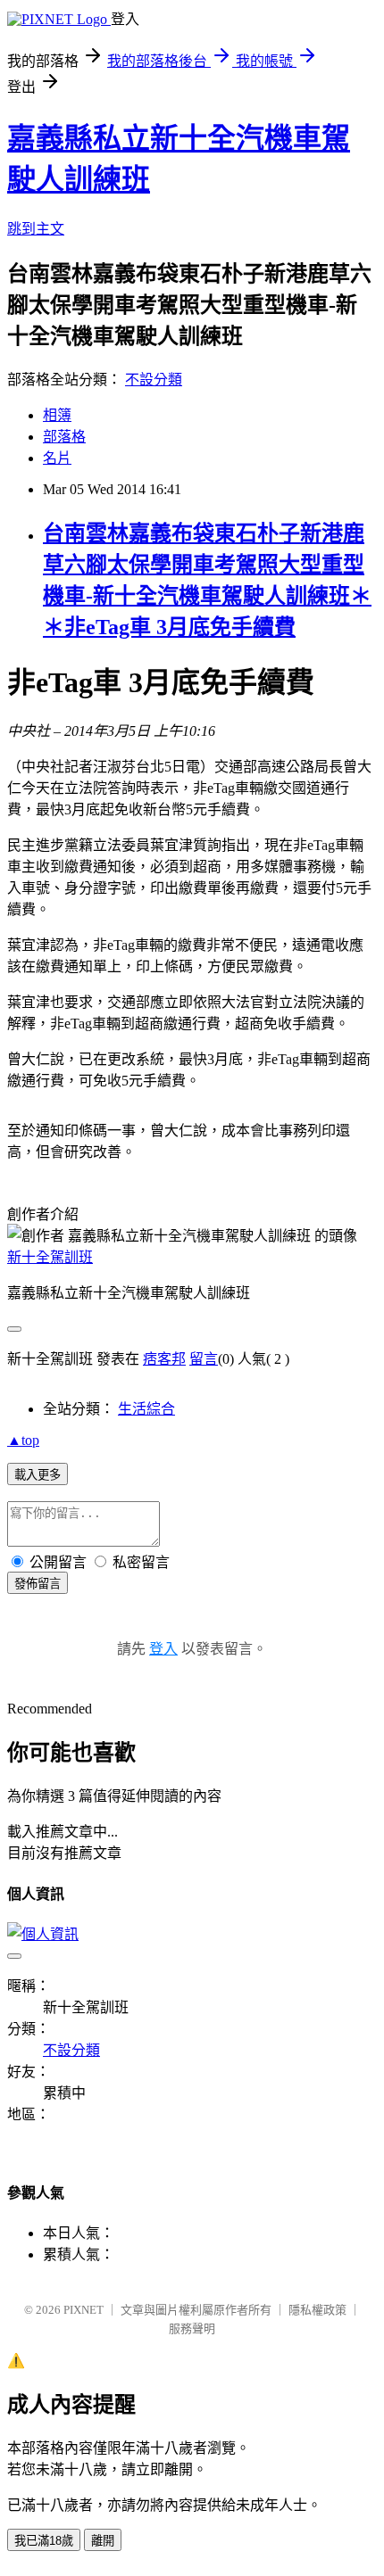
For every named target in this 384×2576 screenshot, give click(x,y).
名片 (57, 458)
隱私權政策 (317, 2310)
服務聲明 (192, 2328)
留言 (204, 1359)
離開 (103, 2541)
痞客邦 (164, 1359)
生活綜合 (146, 1409)
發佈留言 (38, 1584)
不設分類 (154, 380)
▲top (23, 1440)
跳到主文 (36, 229)
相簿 (57, 415)
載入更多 (38, 1475)
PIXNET (83, 2310)
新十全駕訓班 (50, 1257)
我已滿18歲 (44, 2541)
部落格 (64, 437)
